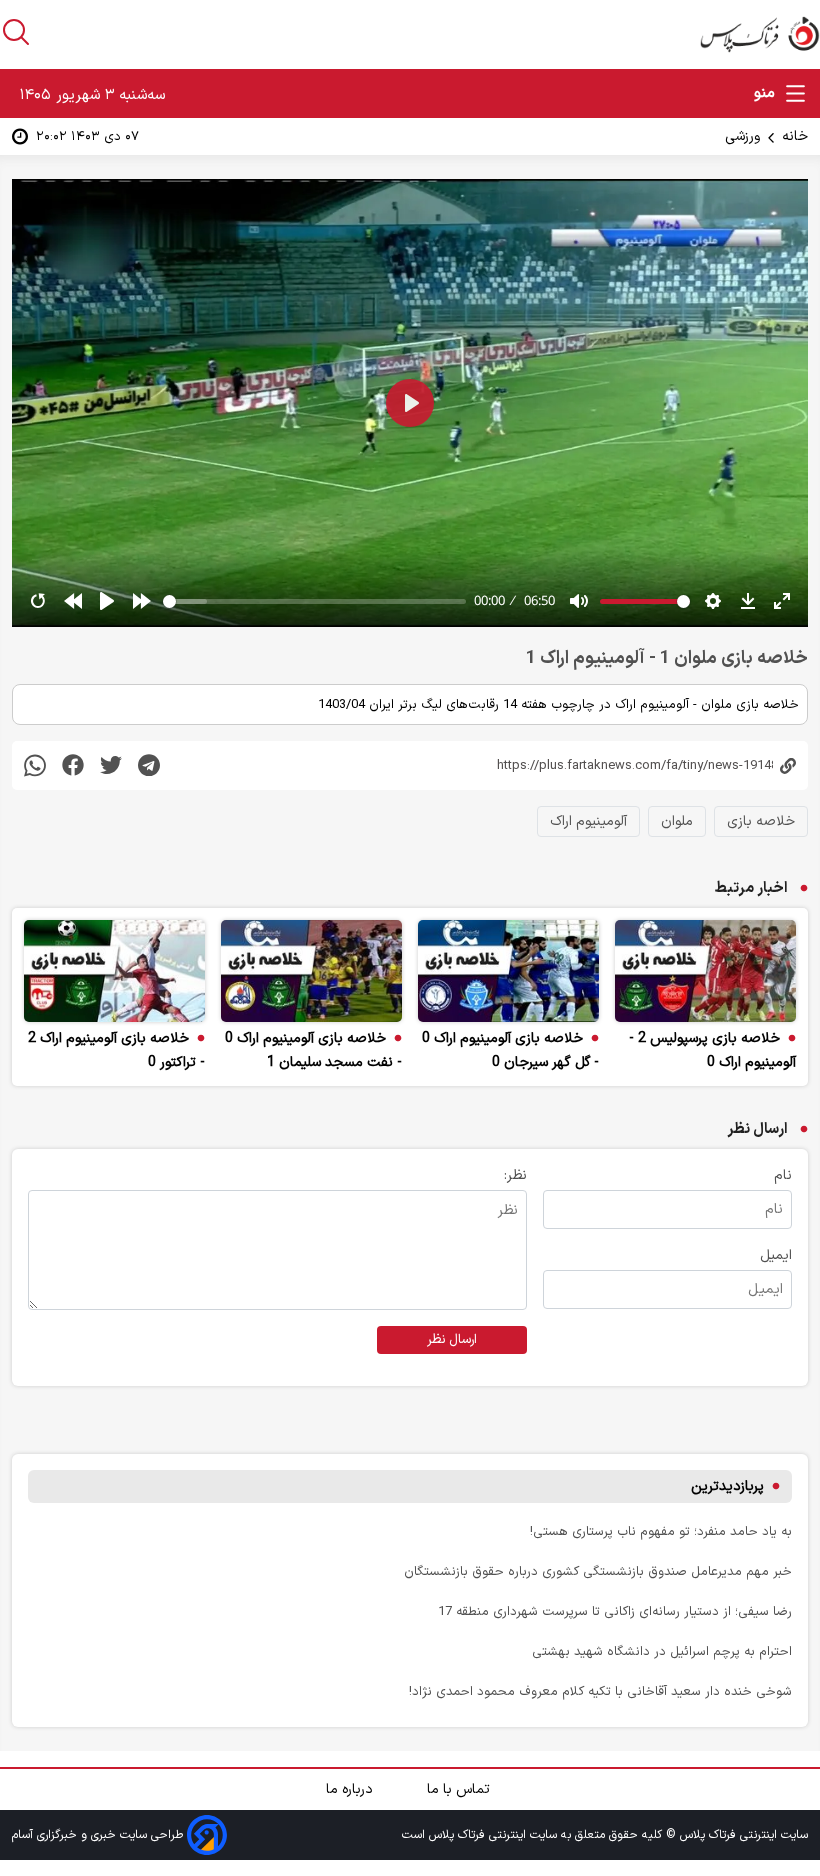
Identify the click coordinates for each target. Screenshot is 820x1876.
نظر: (515, 1175)
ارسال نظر (452, 1340)
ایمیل (776, 1255)
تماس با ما (460, 1789)
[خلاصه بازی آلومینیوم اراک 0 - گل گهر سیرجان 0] (508, 971)
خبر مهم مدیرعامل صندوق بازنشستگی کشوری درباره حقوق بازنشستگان (598, 1571)
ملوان (677, 821)
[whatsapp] (35, 765)
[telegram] (149, 765)
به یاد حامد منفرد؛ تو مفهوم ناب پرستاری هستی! (661, 1531)
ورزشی (742, 136)
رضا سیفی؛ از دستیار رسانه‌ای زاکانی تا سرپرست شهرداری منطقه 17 (615, 1611)
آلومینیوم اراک (588, 821)
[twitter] (111, 765)
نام (783, 1175)
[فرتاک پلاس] (760, 34)
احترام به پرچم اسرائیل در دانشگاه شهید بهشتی (662, 1651)
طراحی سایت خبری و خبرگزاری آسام (99, 1834)
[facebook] (73, 765)
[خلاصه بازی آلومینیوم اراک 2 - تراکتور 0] (114, 971)
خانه (795, 136)
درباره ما (351, 1789)
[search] (16, 32)
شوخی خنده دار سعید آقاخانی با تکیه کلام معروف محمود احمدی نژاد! (600, 1691)
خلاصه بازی (761, 821)
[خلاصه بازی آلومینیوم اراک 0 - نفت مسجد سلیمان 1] (311, 971)
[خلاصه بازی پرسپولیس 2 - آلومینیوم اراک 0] (705, 971)
